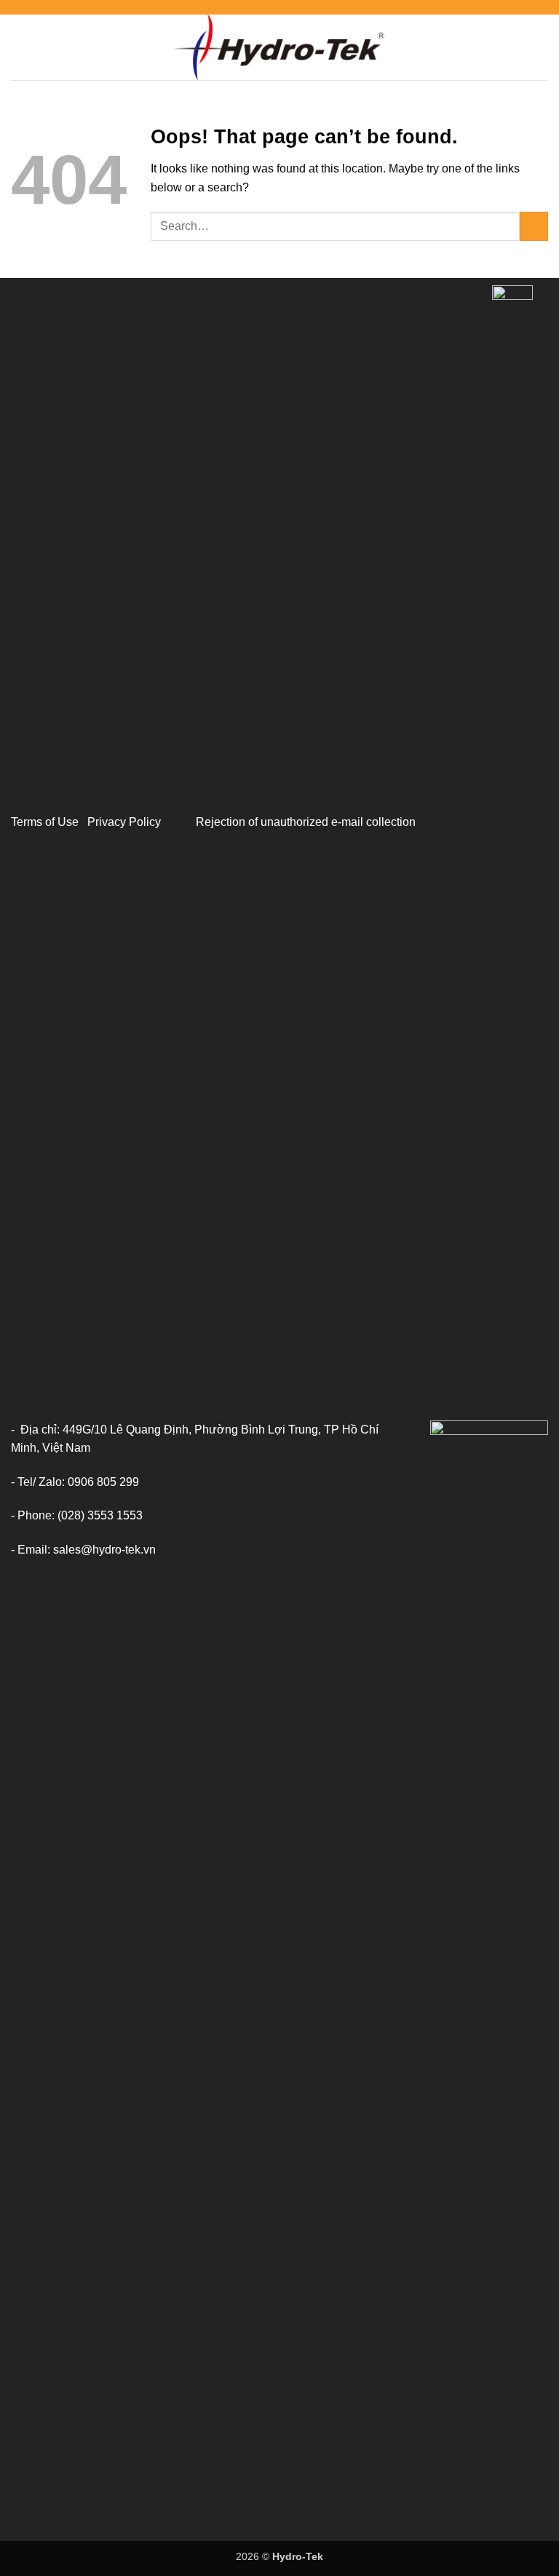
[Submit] (534, 226)
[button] (20, 47)
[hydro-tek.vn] (279, 47)
